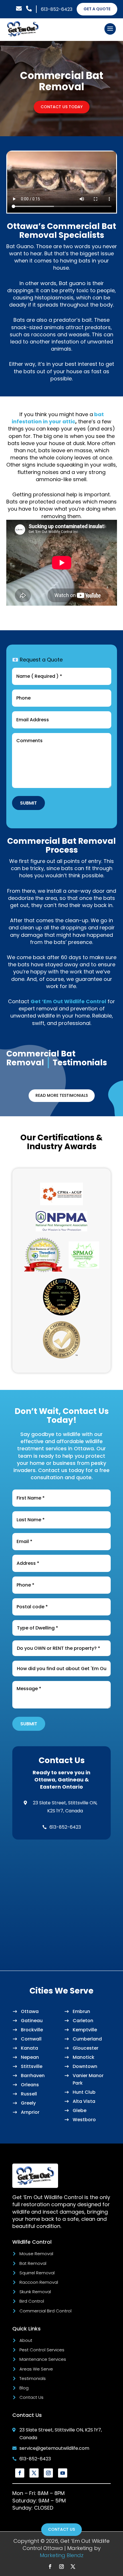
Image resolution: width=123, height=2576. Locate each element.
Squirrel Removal (37, 2273)
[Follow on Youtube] (63, 2473)
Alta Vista (84, 2101)
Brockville (32, 2030)
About (26, 2340)
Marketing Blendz (62, 2555)
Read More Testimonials (62, 1095)
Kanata (29, 2048)
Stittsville (32, 2066)
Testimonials (33, 2378)
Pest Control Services (42, 2350)
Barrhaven (33, 2076)
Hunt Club (84, 2092)
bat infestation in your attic (58, 418)
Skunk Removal (35, 2292)
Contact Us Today (62, 107)
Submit (28, 803)
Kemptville (85, 2030)
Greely (28, 2103)
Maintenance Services (43, 2359)
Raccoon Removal (39, 2282)
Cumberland (87, 2039)
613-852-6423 (57, 9)
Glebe (80, 2110)
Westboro (84, 2120)
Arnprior (30, 2112)
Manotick (84, 2057)
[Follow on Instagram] (48, 2473)
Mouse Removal (36, 2254)
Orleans (30, 2085)
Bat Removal (33, 2263)
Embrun (81, 2011)
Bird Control (32, 2301)
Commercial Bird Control (45, 2311)
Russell (29, 2094)
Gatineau (32, 2021)
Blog (24, 2388)
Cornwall (31, 2039)
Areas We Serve (36, 2369)
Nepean (30, 2057)
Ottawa (30, 2011)
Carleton (83, 2021)
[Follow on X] (34, 2473)
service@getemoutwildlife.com (54, 2448)
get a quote (97, 9)
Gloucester (86, 2048)
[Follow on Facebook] (20, 2473)
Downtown (85, 2066)
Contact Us (31, 2397)
